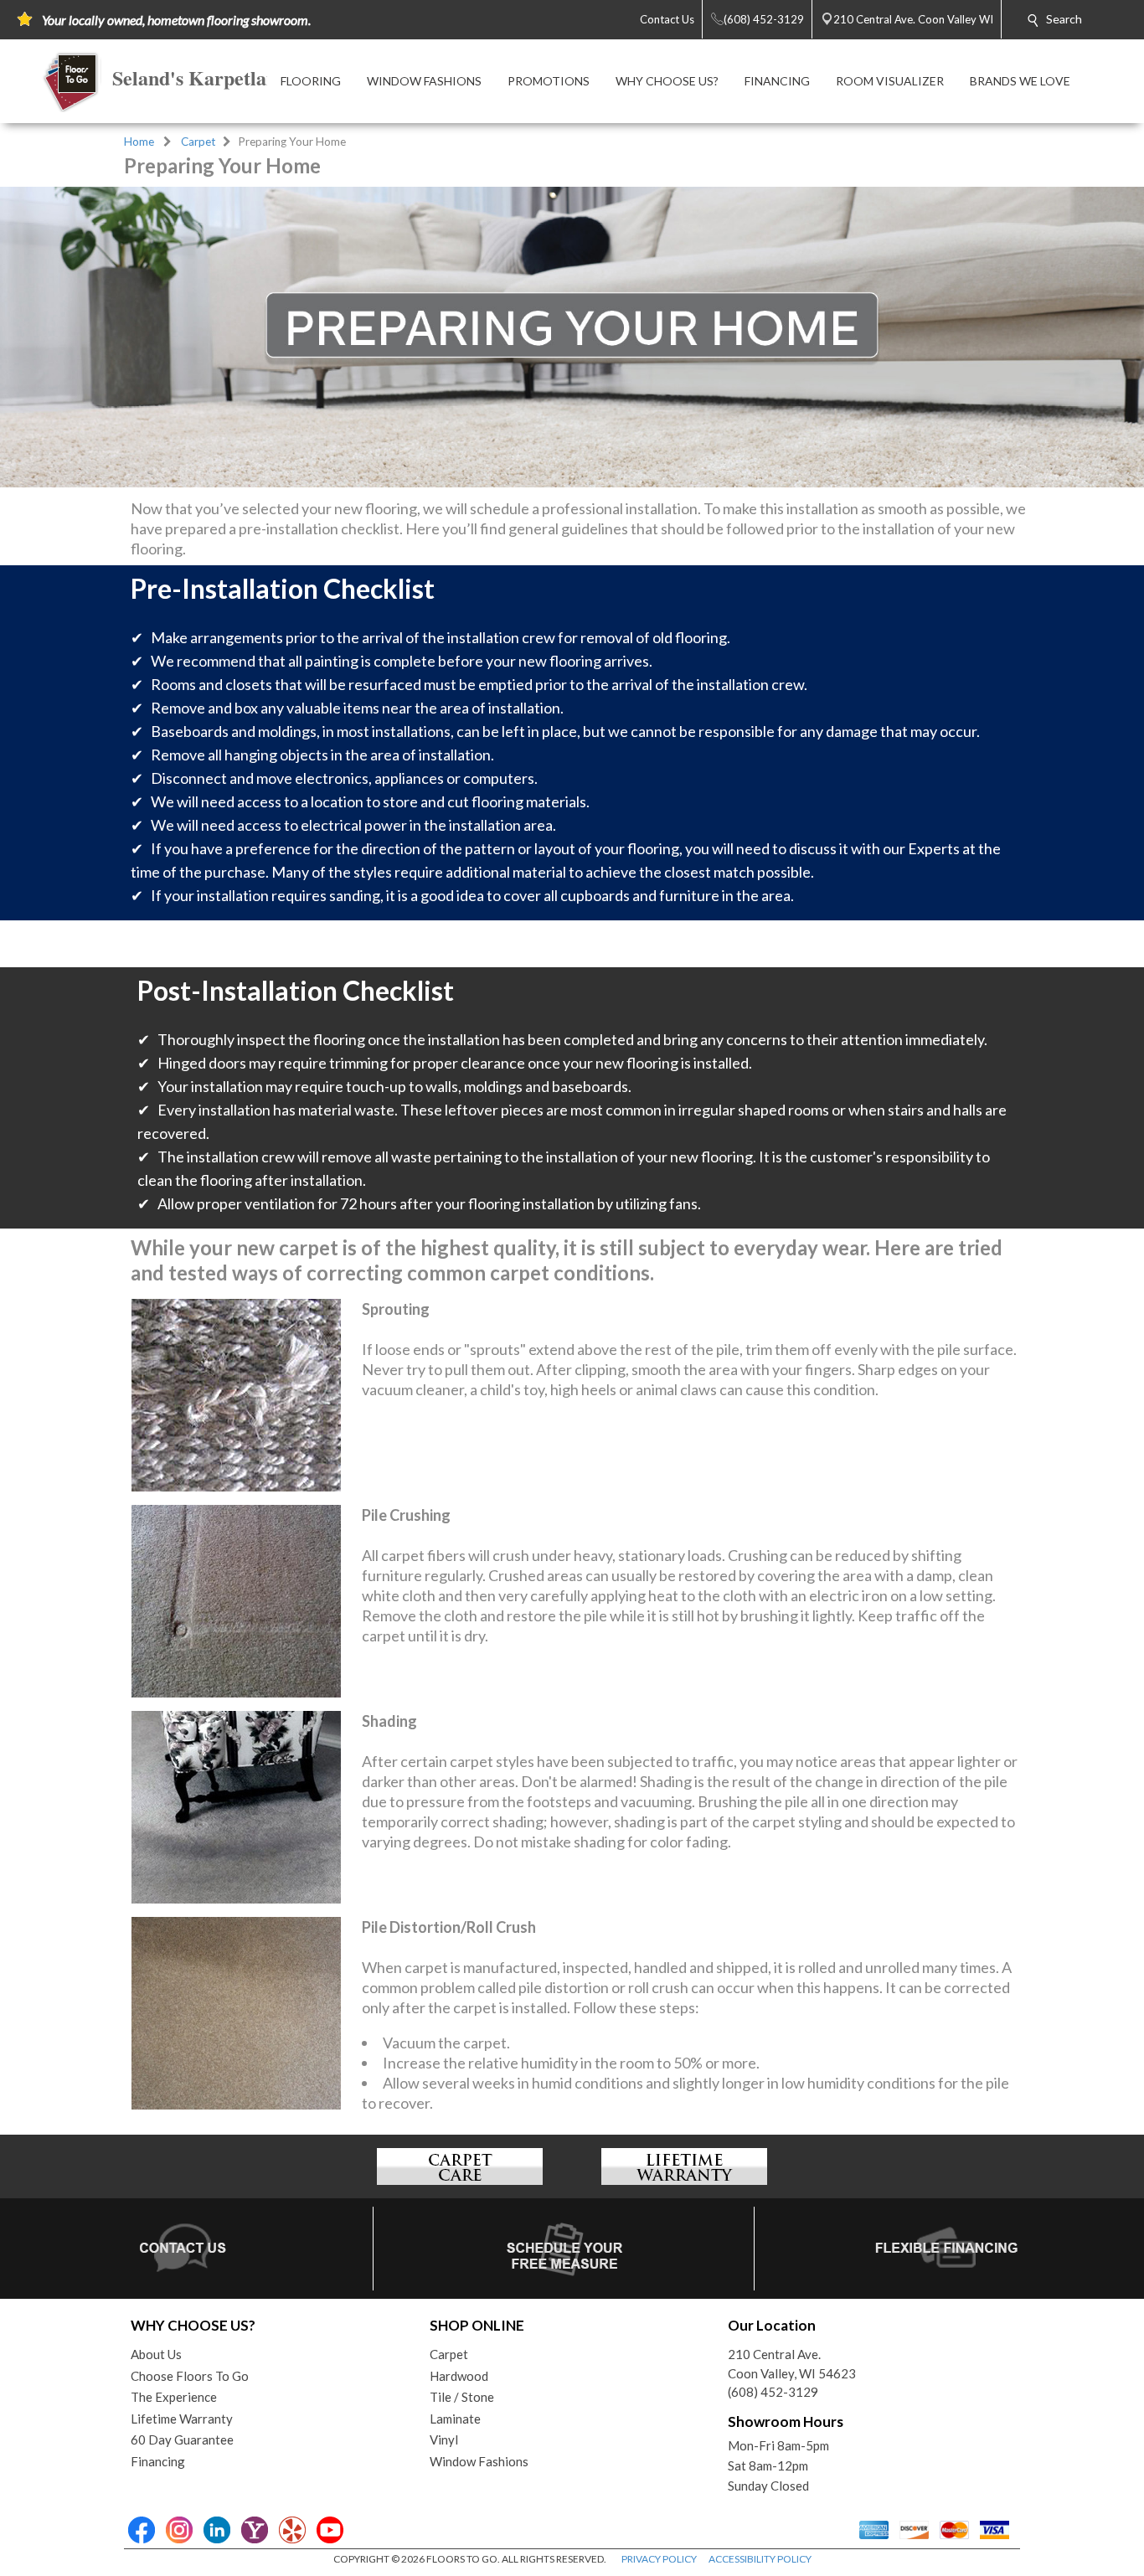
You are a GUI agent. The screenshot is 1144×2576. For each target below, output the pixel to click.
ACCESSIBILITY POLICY (760, 2559)
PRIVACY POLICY (659, 2559)
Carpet (198, 142)
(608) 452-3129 (773, 2392)
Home (139, 142)
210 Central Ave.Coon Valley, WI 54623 (792, 2364)
